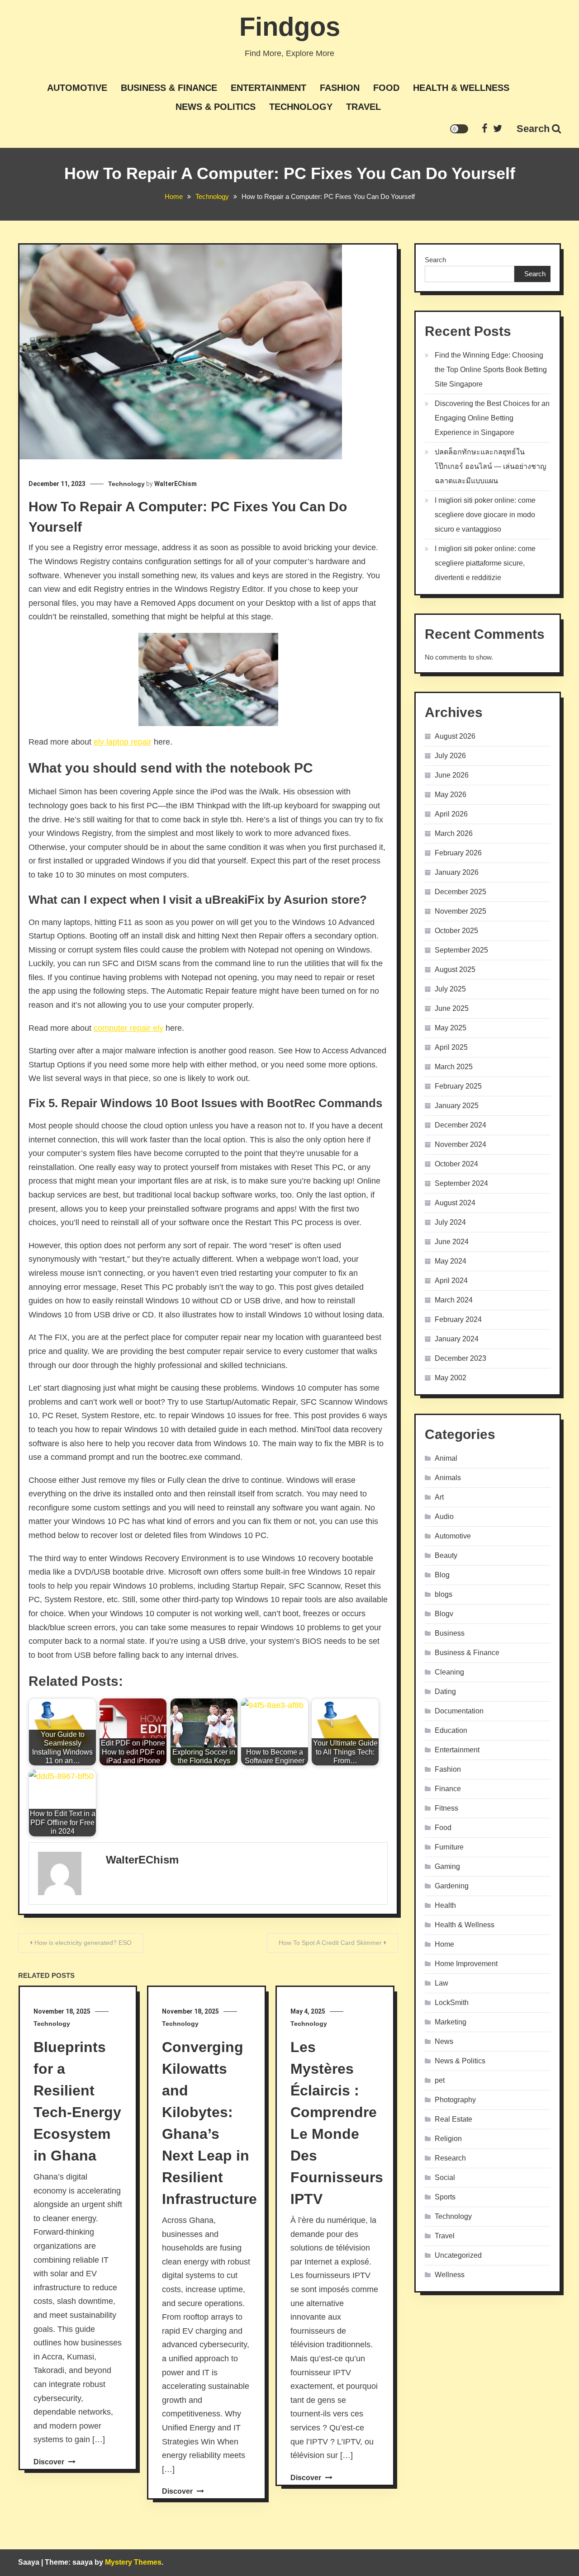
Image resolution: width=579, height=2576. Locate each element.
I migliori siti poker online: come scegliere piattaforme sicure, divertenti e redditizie (485, 563)
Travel (363, 107)
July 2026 (450, 756)
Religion (448, 2139)
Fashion (340, 88)
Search (533, 129)
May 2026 (451, 795)
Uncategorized (458, 2255)
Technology (301, 107)
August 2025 (455, 970)
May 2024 (451, 1261)
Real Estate (453, 2119)
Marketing (451, 2022)
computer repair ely (128, 1028)
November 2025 (460, 911)
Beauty (446, 1555)
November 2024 (460, 1144)
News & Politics (216, 107)
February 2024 (458, 1319)
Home (444, 1944)
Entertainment (268, 88)
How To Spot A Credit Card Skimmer (330, 1943)
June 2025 (452, 1008)
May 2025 (451, 1028)
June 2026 (452, 775)
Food (386, 88)
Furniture (449, 1847)
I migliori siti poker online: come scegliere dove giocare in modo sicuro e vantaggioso (485, 515)
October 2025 (456, 931)
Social (445, 2177)
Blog (442, 1575)
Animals (448, 1478)
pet (440, 2080)
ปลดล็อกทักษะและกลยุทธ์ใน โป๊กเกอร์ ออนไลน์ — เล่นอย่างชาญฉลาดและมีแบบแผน (491, 466)
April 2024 (451, 1281)
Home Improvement (466, 1964)
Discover (50, 2462)
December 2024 (460, 1125)
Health (445, 1905)
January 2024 (457, 1339)
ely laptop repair (123, 742)
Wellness (450, 2275)
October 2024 (456, 1164)
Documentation (459, 1711)
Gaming (447, 1866)
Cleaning (449, 1672)
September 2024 (461, 1183)
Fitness (446, 1808)
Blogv (444, 1614)
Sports (445, 2197)
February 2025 (458, 1086)
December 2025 (460, 892)
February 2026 (458, 853)
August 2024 (455, 1203)
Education (451, 1730)
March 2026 (454, 833)
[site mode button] (459, 129)
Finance (448, 1789)
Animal (446, 1458)
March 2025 (454, 1067)
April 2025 (451, 1047)
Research (450, 2158)
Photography (455, 2100)
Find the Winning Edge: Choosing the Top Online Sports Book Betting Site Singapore (491, 370)
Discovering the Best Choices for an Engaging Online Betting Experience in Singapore (492, 418)
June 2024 (452, 1242)
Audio (444, 1517)
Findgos (290, 26)
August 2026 (455, 736)
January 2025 (457, 1106)
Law (441, 1983)
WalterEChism (176, 484)
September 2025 (461, 950)
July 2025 (450, 989)
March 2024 (454, 1300)
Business (450, 1633)
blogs (444, 1594)
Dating (445, 1691)
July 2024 (450, 1222)
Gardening (452, 1886)
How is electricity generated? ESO (83, 1943)
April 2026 (451, 814)
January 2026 (457, 872)
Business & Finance (169, 88)
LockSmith (452, 2003)
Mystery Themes (133, 2562)
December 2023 (460, 1358)
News (444, 2041)
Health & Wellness (461, 88)
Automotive (77, 88)
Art (439, 1497)
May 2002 (451, 1378)
